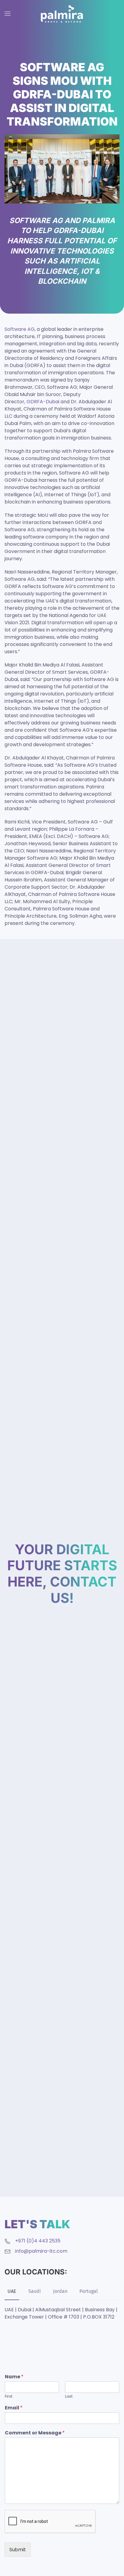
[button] (8, 14)
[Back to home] (62, 14)
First (9, 2397)
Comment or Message (35, 2433)
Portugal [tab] (89, 2291)
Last (69, 2397)
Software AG (20, 329)
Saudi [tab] (35, 2291)
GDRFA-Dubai (43, 402)
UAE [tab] (12, 2291)
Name (14, 2377)
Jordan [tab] (60, 2291)
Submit (18, 2550)
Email (14, 2408)
